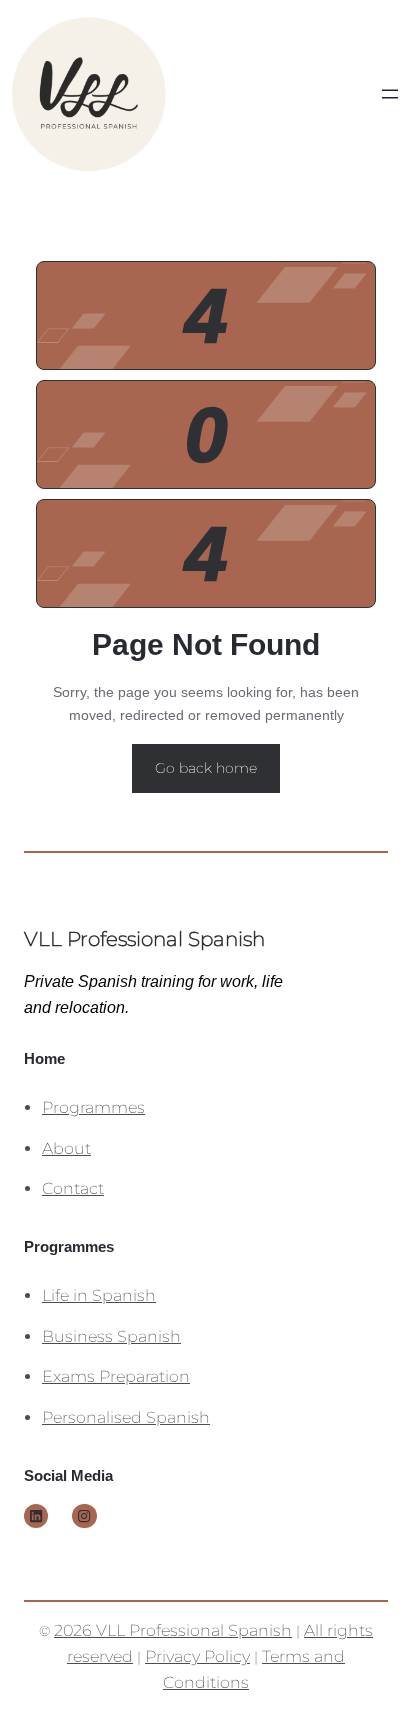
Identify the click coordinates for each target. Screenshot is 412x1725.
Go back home (206, 768)
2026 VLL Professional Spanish (173, 1630)
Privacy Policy (197, 1656)
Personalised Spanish (126, 1417)
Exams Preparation (116, 1376)
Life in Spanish (99, 1295)
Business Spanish (111, 1336)
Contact (73, 1188)
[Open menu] (390, 94)
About (66, 1148)
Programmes (93, 1107)
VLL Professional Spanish (144, 939)
